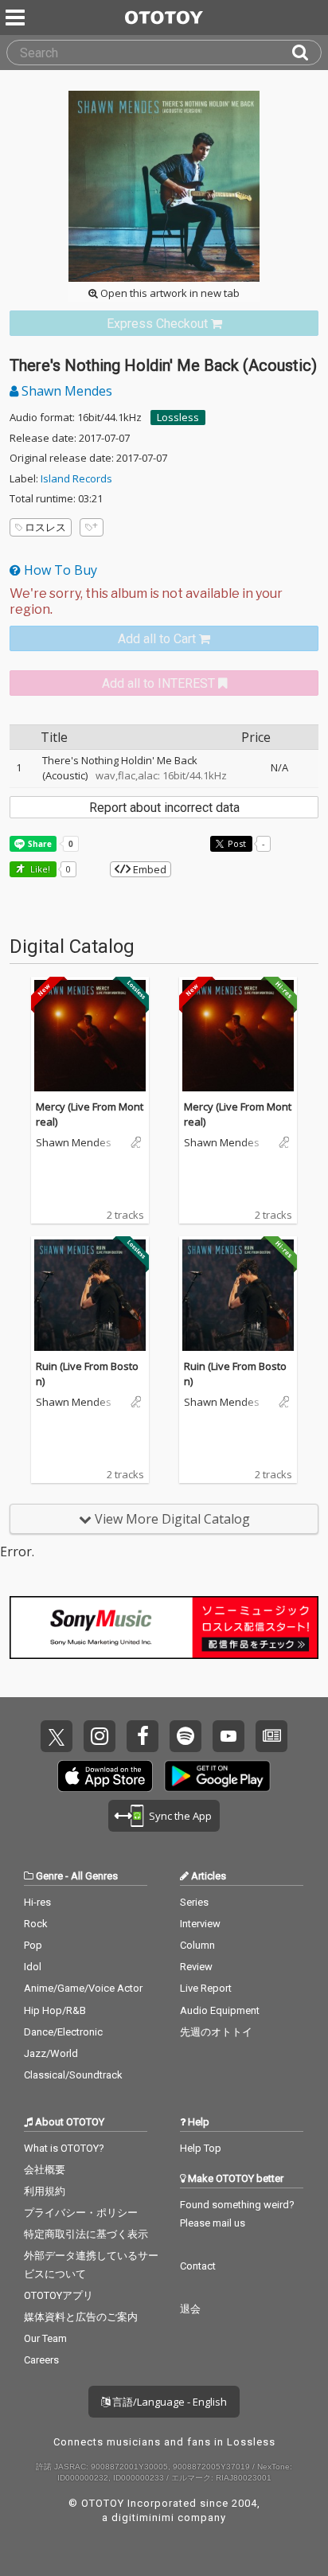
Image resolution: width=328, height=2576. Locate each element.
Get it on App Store (105, 1776)
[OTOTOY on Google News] (271, 1736)
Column (197, 1945)
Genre (49, 1876)
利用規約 (45, 2191)
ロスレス (45, 527)
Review (196, 1967)
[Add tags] (92, 527)
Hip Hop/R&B (55, 2010)
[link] (164, 324)
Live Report (206, 1988)
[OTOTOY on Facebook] (143, 1736)
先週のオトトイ (216, 2032)
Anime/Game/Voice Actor (83, 1988)
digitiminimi (143, 2517)
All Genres (94, 1876)
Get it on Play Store (217, 1776)
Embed (148, 869)
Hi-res (37, 1902)
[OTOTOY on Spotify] (185, 1736)
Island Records (76, 478)
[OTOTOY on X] (57, 1736)
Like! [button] (39, 869)
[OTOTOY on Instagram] (100, 1736)
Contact (198, 2266)
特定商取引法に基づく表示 (86, 2234)
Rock (36, 1924)
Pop (33, 1945)
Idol (33, 1967)
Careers (41, 2360)
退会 (190, 2309)
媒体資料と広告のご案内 (81, 2317)
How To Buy (59, 570)
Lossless (178, 417)
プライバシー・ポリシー (81, 2213)
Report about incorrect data (164, 808)
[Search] (307, 53)
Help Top (201, 2148)
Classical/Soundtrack (73, 2075)
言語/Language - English (168, 2402)
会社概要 (45, 2170)
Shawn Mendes (65, 391)
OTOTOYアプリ (59, 2295)
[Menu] (17, 18)
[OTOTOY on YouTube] (228, 1736)
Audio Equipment (220, 2010)
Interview (200, 1924)
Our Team (45, 2338)
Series (194, 1902)
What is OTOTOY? (64, 2148)
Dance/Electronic (63, 2032)
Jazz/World (51, 2053)
